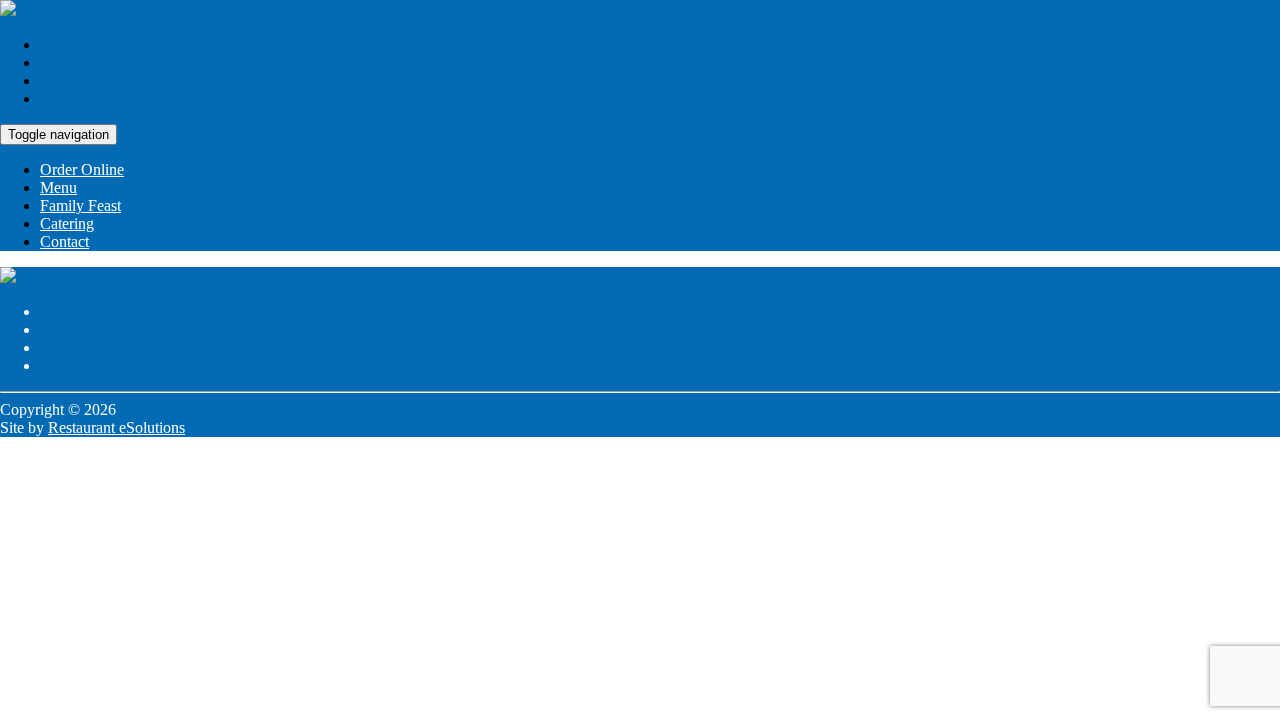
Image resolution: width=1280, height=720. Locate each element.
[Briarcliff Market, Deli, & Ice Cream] (8, 10)
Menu (58, 187)
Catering (67, 223)
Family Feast (80, 205)
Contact (64, 241)
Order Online (82, 169)
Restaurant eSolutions (116, 427)
